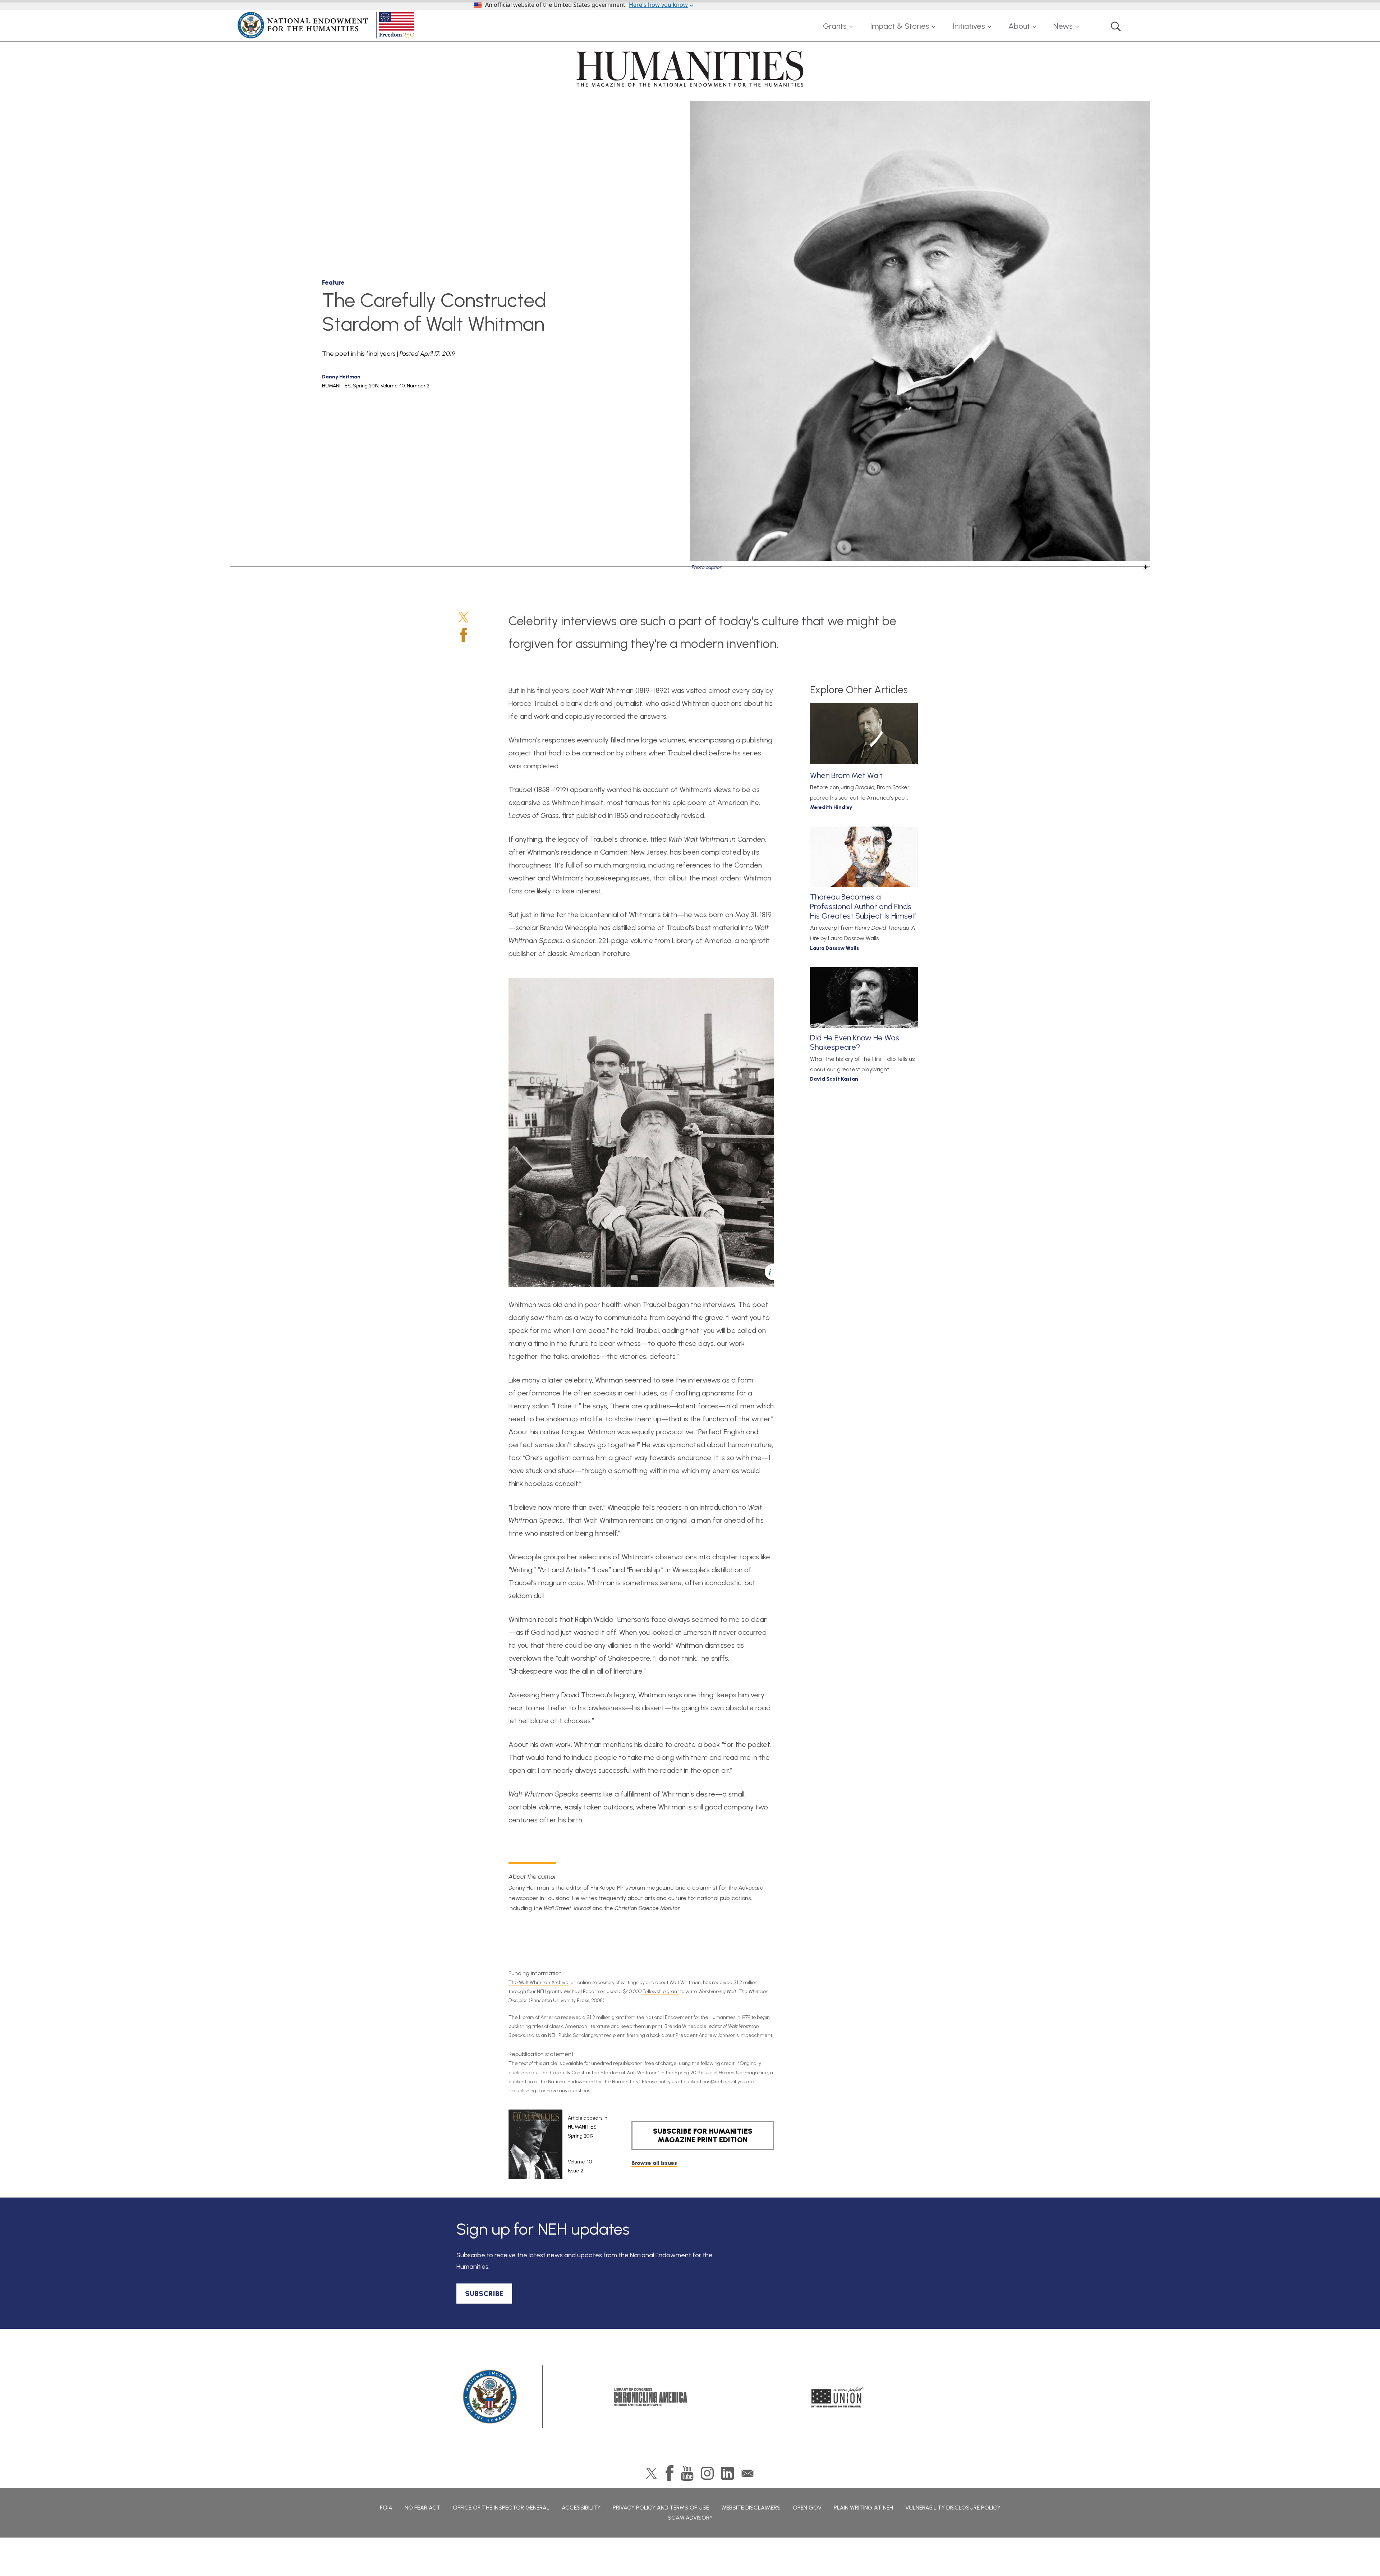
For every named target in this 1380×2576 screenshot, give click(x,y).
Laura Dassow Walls (834, 948)
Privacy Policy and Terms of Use (661, 2508)
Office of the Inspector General (501, 2508)
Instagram (707, 2473)
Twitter (463, 617)
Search (1116, 26)
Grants (835, 26)
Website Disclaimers (751, 2508)
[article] (558, 2144)
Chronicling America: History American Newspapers (650, 2397)
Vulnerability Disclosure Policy (953, 2508)
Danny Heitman (341, 377)
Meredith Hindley (831, 807)
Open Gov (807, 2508)
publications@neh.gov (708, 2082)
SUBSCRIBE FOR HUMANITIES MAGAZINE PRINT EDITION (703, 2135)
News (1063, 26)
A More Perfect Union (838, 2397)
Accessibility (581, 2508)
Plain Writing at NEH (863, 2508)
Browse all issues (654, 2163)
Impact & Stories (900, 26)
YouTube (687, 2473)
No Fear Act (423, 2508)
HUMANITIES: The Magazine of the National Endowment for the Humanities (690, 69)
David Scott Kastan (834, 1079)
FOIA (386, 2508)
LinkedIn (727, 2473)
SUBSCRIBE (484, 2294)
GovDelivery (747, 2473)
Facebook (464, 635)
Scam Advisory (690, 2518)
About (1019, 26)
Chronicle (540, 1267)
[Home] (327, 25)
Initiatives (969, 26)
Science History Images (737, 540)
